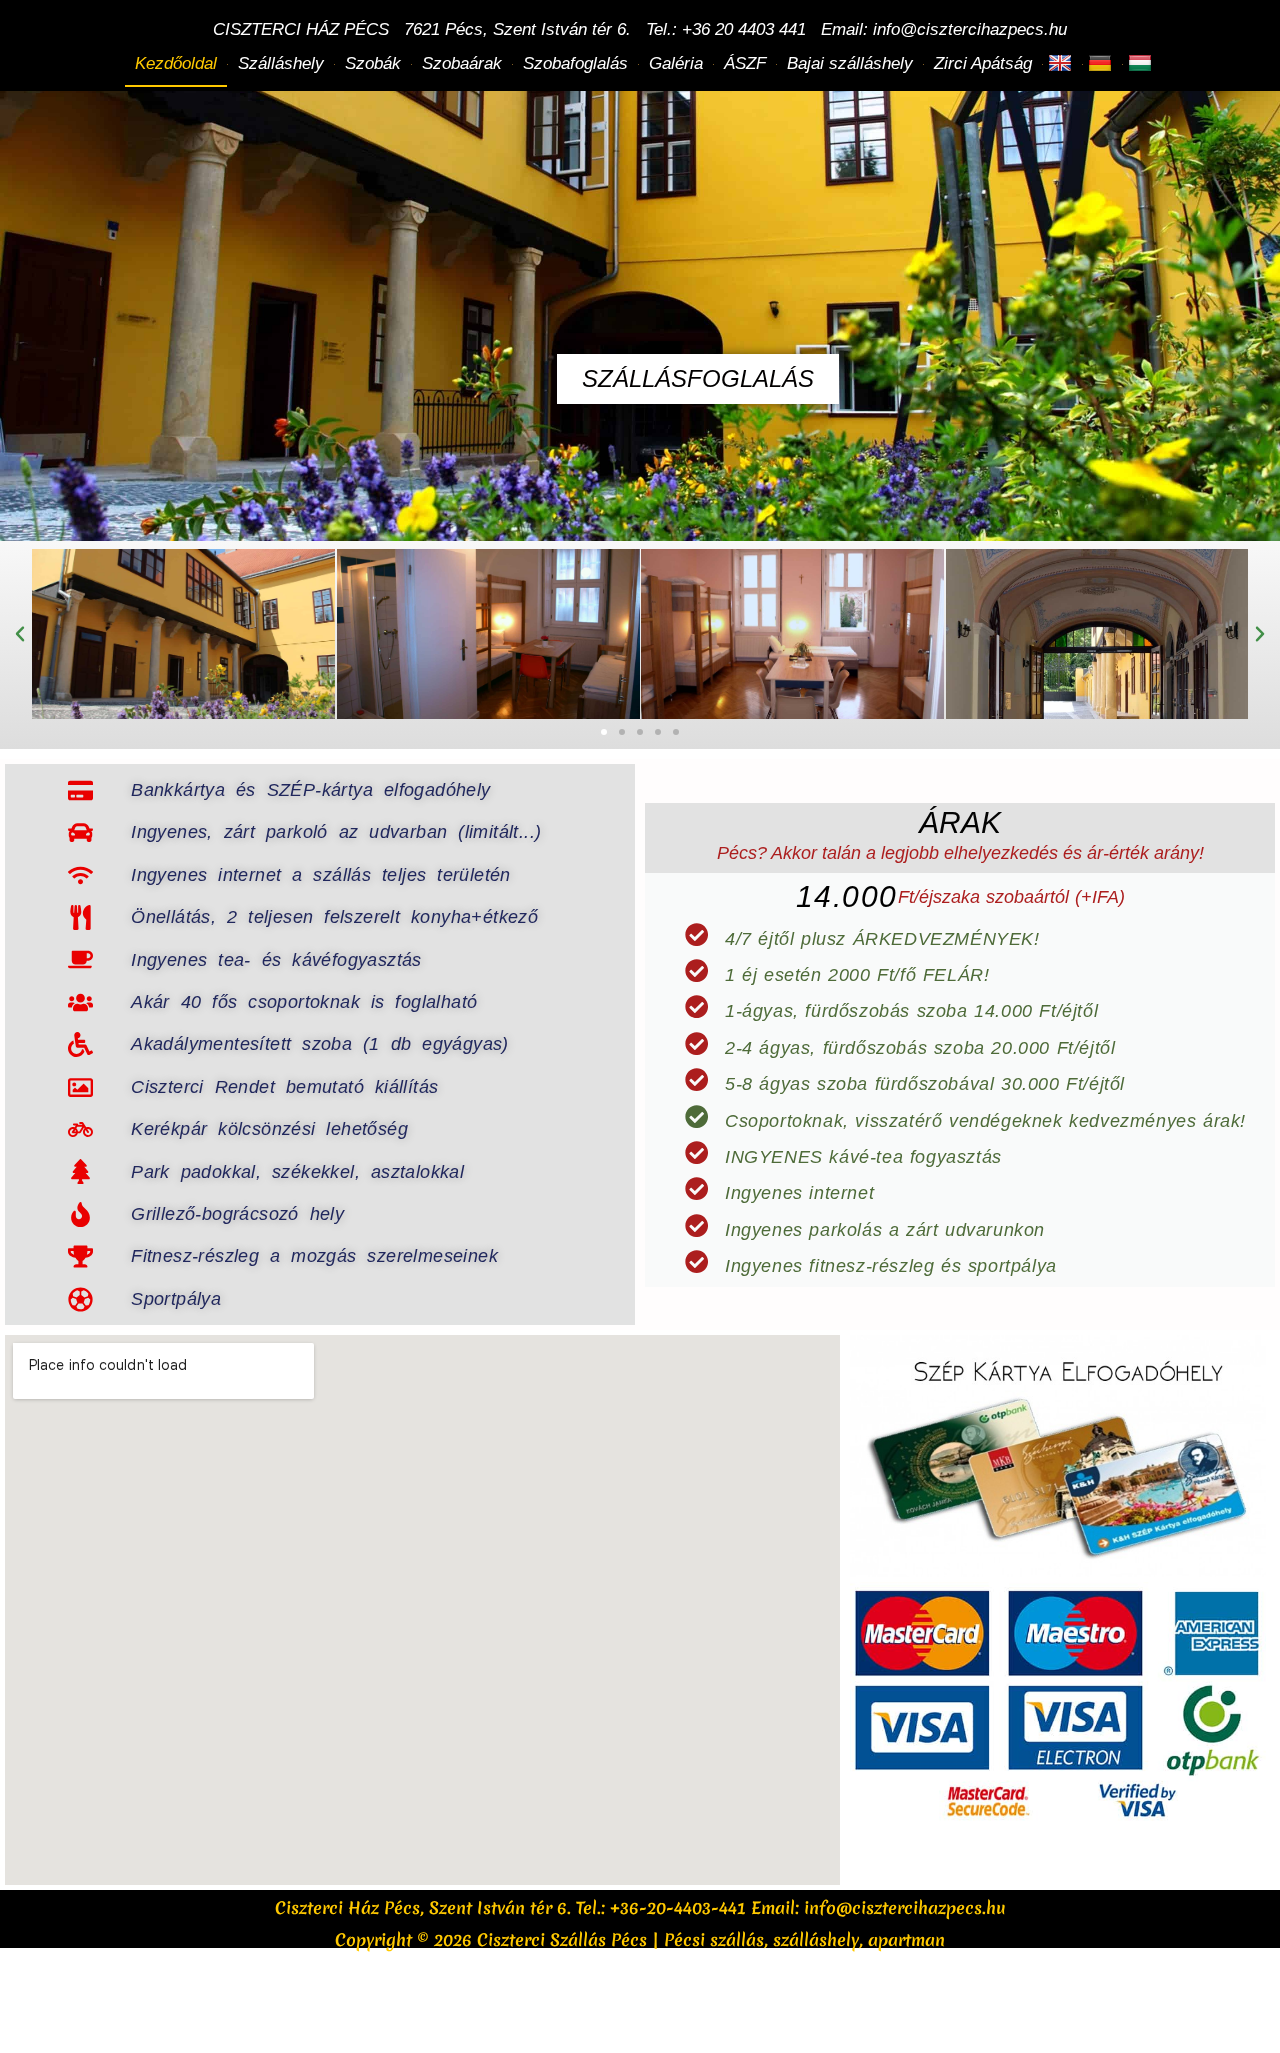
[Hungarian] (1142, 64)
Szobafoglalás (575, 63)
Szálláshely (281, 63)
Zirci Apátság (983, 63)
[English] (1062, 64)
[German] (1102, 64)
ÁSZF (745, 63)
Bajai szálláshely (850, 63)
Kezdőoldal (176, 63)
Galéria (676, 63)
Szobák (373, 63)
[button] (20, 634)
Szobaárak (462, 63)
